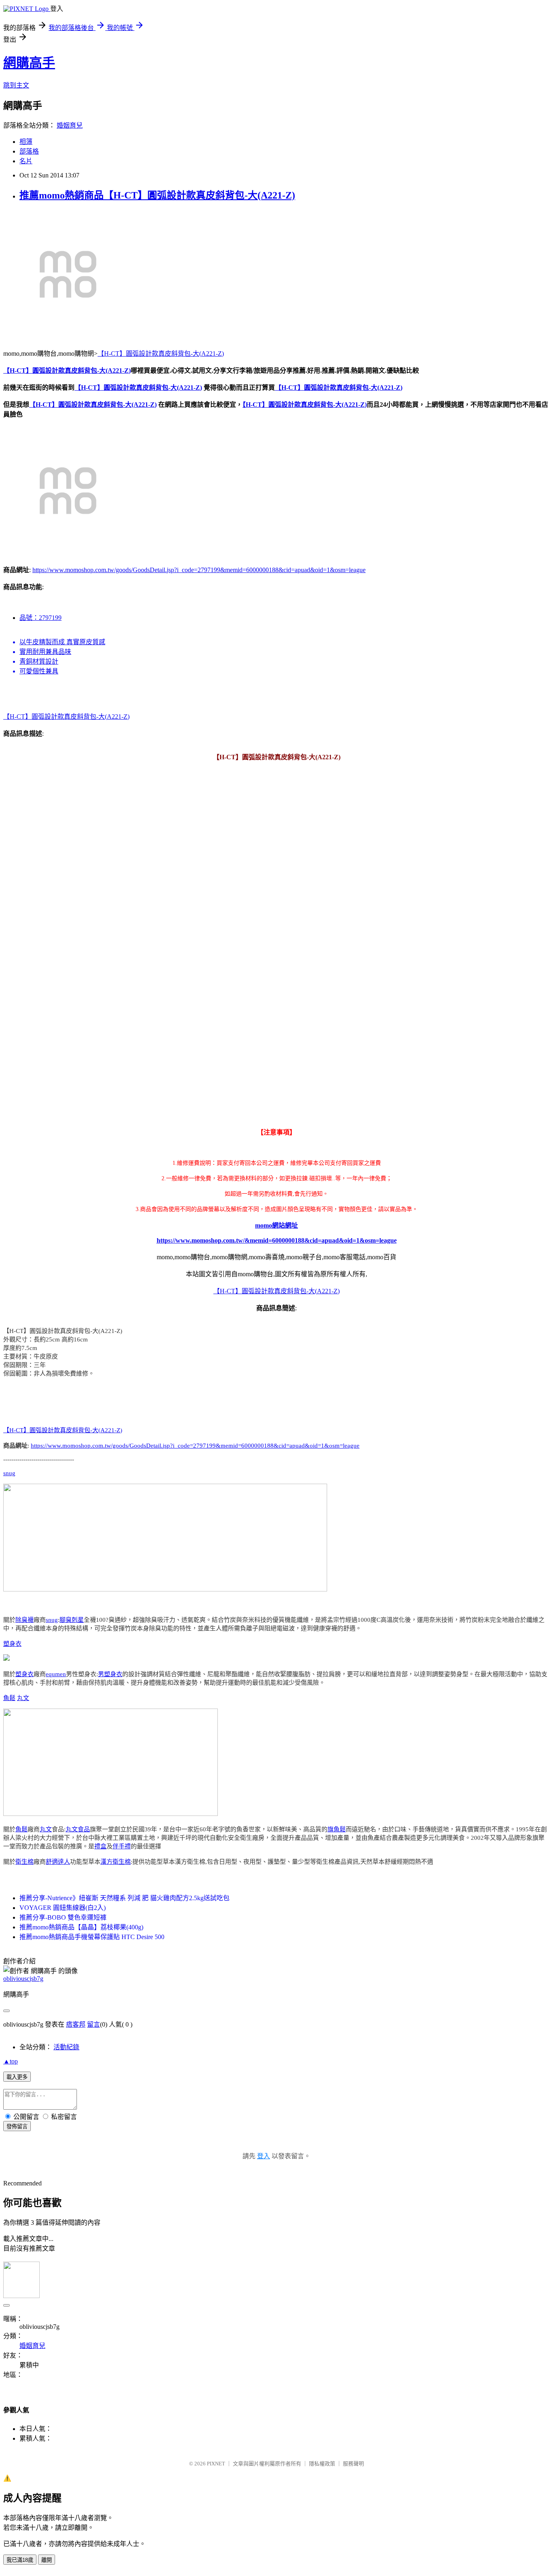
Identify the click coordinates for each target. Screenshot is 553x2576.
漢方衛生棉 (116, 1862)
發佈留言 (17, 2126)
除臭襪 (24, 1620)
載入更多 (17, 2077)
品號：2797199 (40, 618)
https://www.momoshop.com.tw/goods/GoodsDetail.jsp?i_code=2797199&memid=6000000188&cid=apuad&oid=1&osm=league (199, 570)
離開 (47, 2560)
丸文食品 (78, 1829)
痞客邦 (76, 2024)
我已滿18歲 (20, 2560)
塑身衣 (12, 1644)
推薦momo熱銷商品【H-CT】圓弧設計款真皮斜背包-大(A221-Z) (157, 195)
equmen (56, 1674)
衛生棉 (24, 1862)
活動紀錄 (66, 2047)
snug (9, 1473)
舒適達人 (58, 1862)
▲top (11, 2061)
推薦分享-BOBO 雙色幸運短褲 (63, 1917)
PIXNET (216, 2464)
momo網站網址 (276, 1225)
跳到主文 (16, 85)
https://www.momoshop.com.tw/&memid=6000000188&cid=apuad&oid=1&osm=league (277, 1240)
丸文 (23, 1698)
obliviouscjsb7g (23, 1979)
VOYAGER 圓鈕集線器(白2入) (63, 1908)
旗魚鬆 (337, 1829)
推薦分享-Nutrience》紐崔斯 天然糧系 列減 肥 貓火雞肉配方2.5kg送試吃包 (124, 1898)
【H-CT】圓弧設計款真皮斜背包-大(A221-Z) (161, 354)
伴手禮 (122, 1846)
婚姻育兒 (70, 125)
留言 (94, 2024)
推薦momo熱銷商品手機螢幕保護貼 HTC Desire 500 (92, 1937)
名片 (26, 161)
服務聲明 (353, 2464)
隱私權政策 (322, 2464)
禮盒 (100, 1846)
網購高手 (29, 63)
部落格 (29, 151)
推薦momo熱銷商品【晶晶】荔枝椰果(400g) (81, 1927)
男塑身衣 (110, 1674)
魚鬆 (9, 1698)
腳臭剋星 (72, 1620)
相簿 (26, 142)
